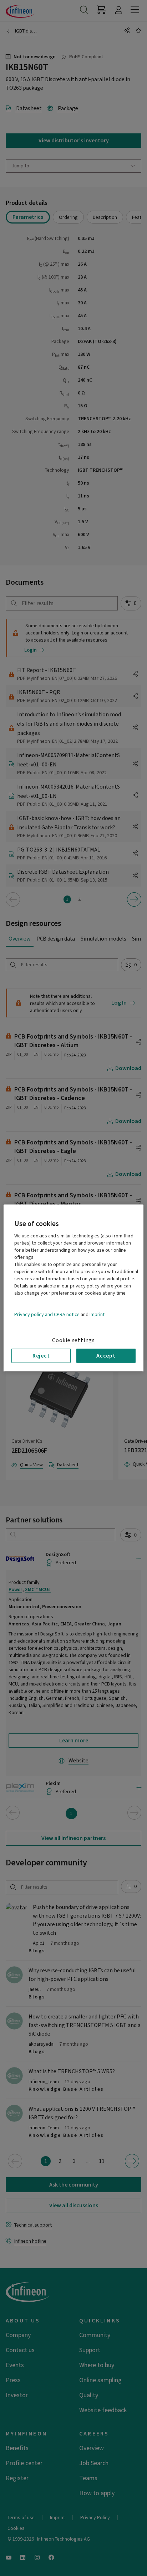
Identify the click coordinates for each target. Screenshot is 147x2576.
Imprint (97, 1314)
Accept (106, 1355)
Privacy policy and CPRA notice (47, 1314)
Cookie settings (73, 1340)
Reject (41, 1355)
